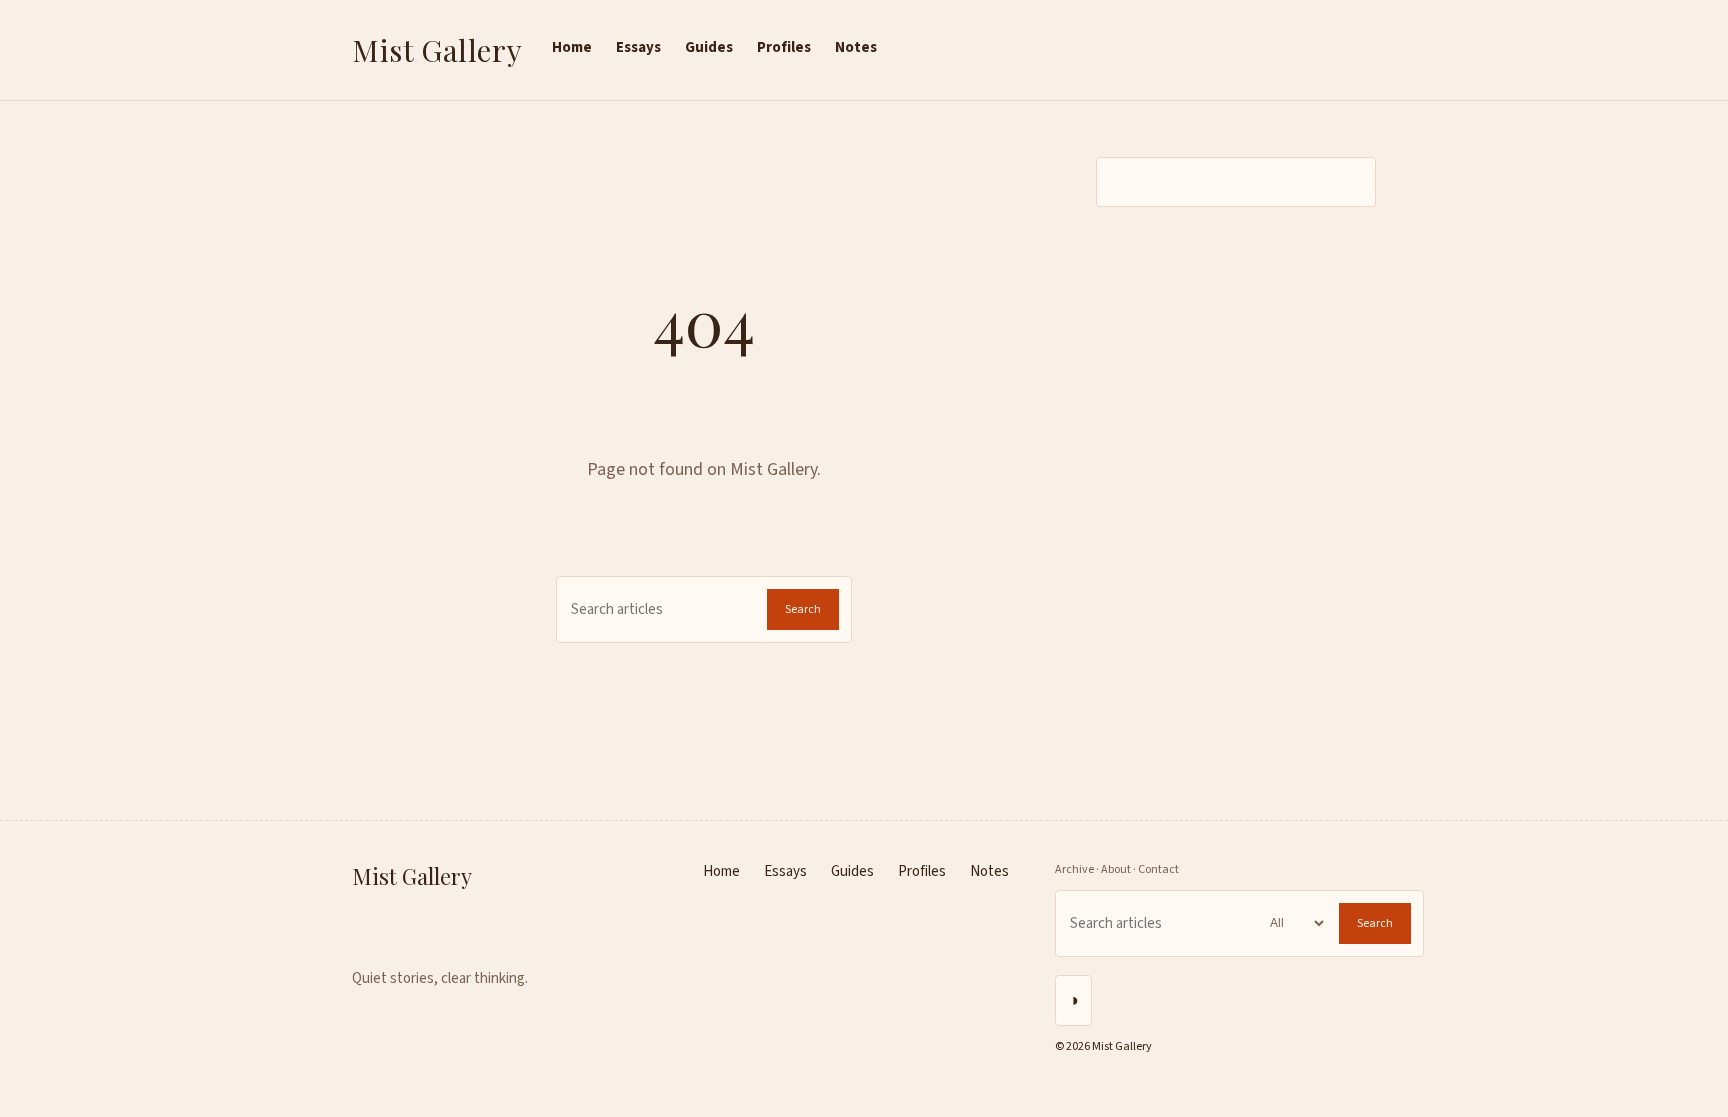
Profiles (784, 47)
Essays (638, 47)
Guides (709, 47)
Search (803, 609)
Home (572, 47)
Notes (856, 47)
